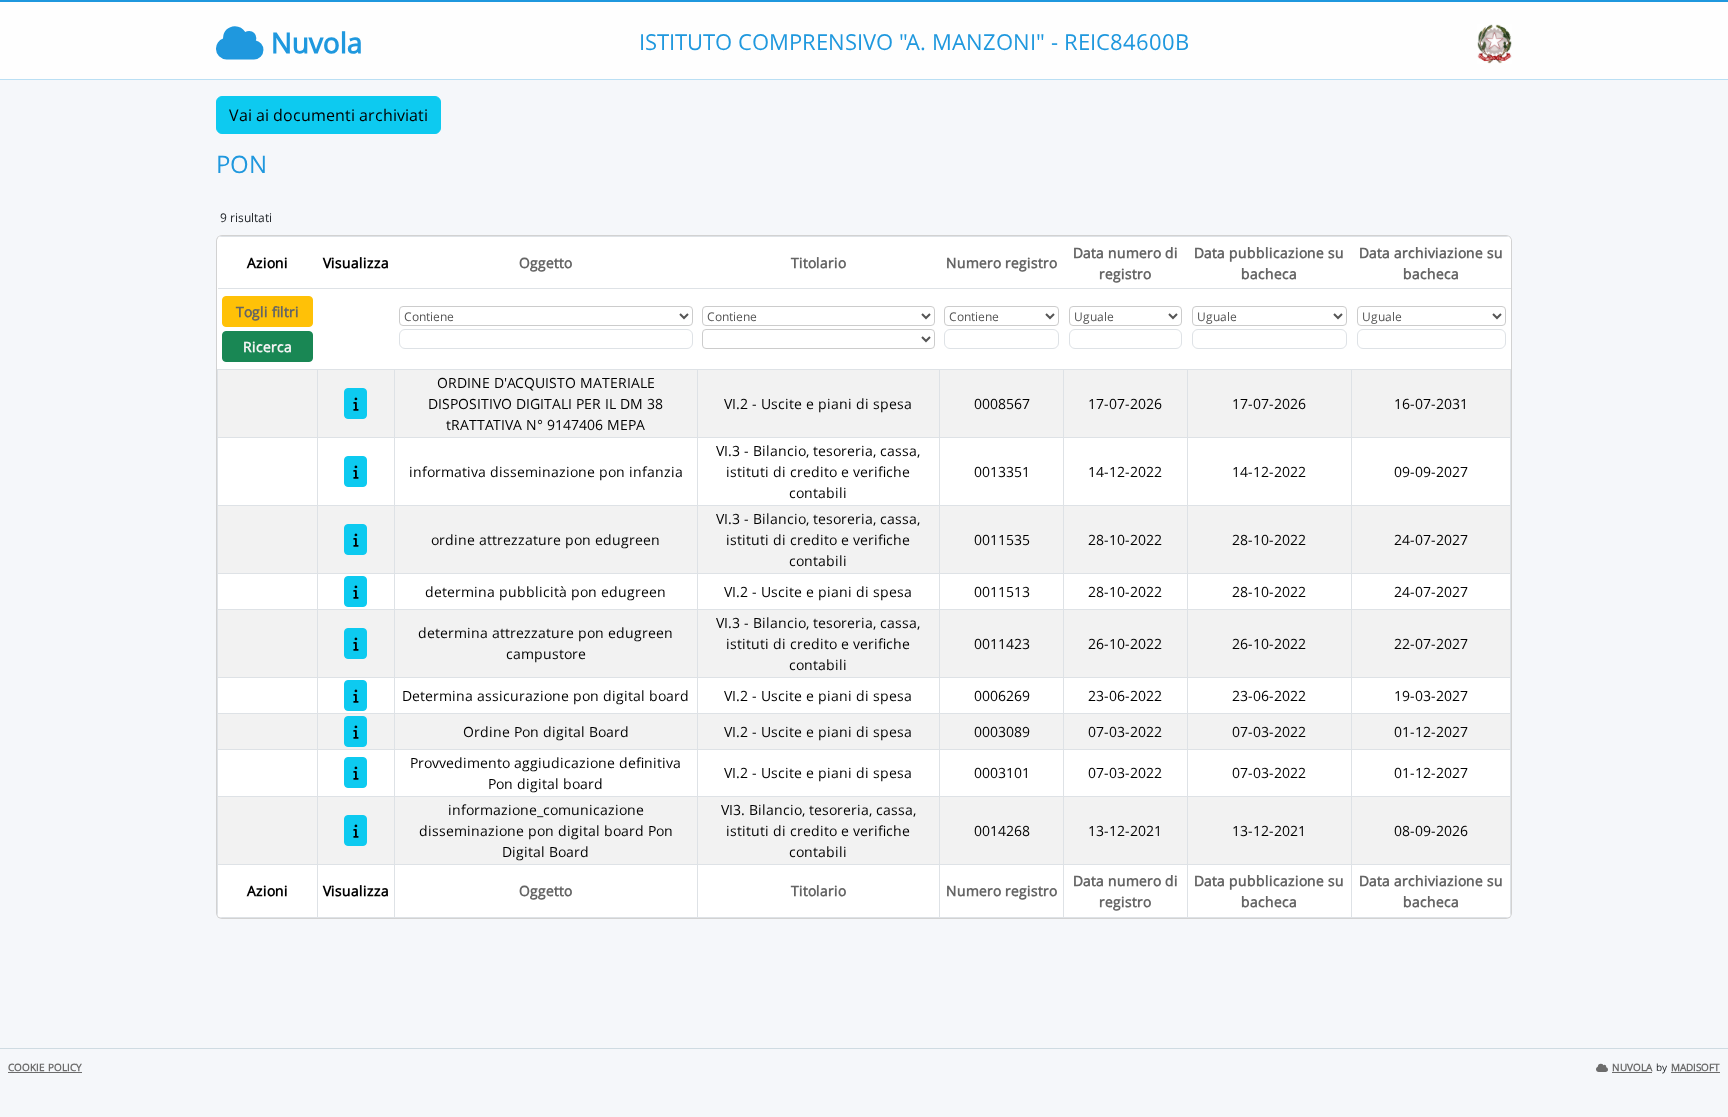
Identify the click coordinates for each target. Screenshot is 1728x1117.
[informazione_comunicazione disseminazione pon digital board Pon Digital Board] (355, 830)
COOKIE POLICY (45, 1067)
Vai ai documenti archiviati (328, 115)
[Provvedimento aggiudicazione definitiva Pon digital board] (355, 772)
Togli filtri (267, 311)
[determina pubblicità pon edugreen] (355, 591)
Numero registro (1001, 262)
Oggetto (545, 262)
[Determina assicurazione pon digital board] (355, 695)
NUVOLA (1632, 1067)
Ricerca (267, 346)
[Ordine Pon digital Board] (355, 731)
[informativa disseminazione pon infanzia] (355, 471)
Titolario (818, 262)
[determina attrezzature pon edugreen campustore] (355, 643)
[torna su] (1687, 1056)
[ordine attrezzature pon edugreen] (355, 539)
